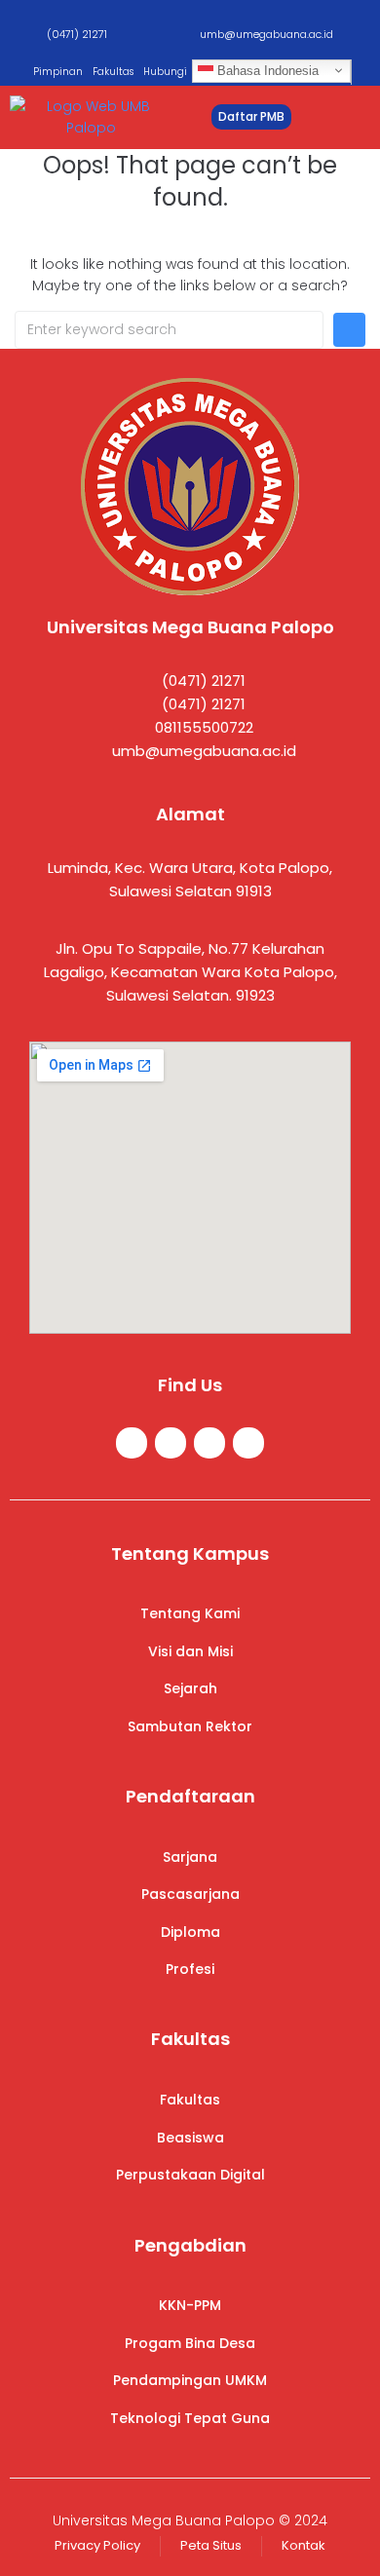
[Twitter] (171, 1443)
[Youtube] (248, 1443)
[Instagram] (209, 1443)
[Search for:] (169, 330)
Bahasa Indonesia (266, 71)
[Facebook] (132, 1443)
